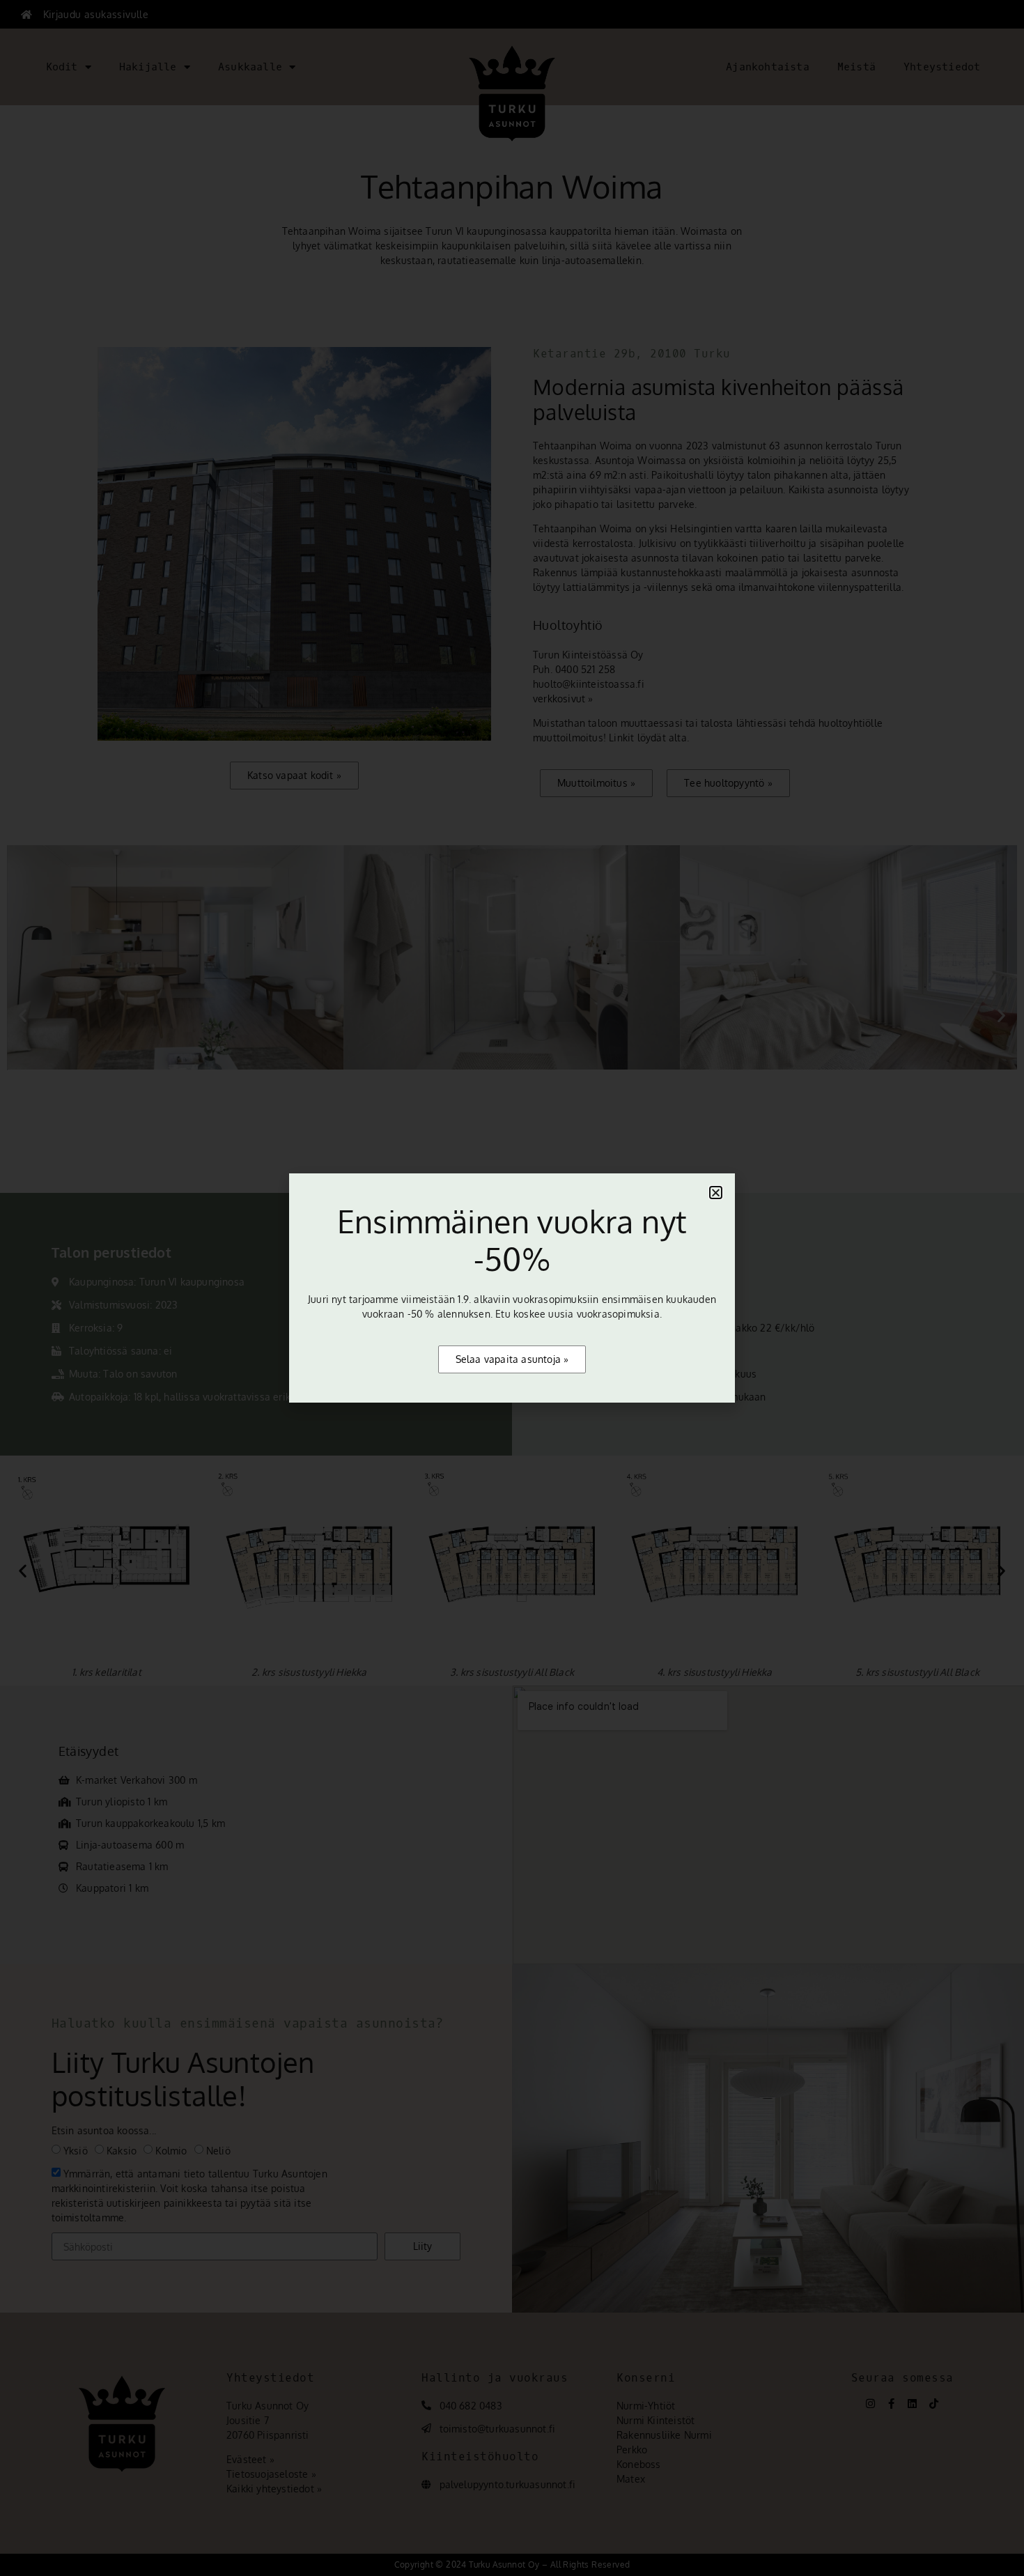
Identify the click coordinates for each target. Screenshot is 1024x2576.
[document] (512, 1288)
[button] (716, 1193)
